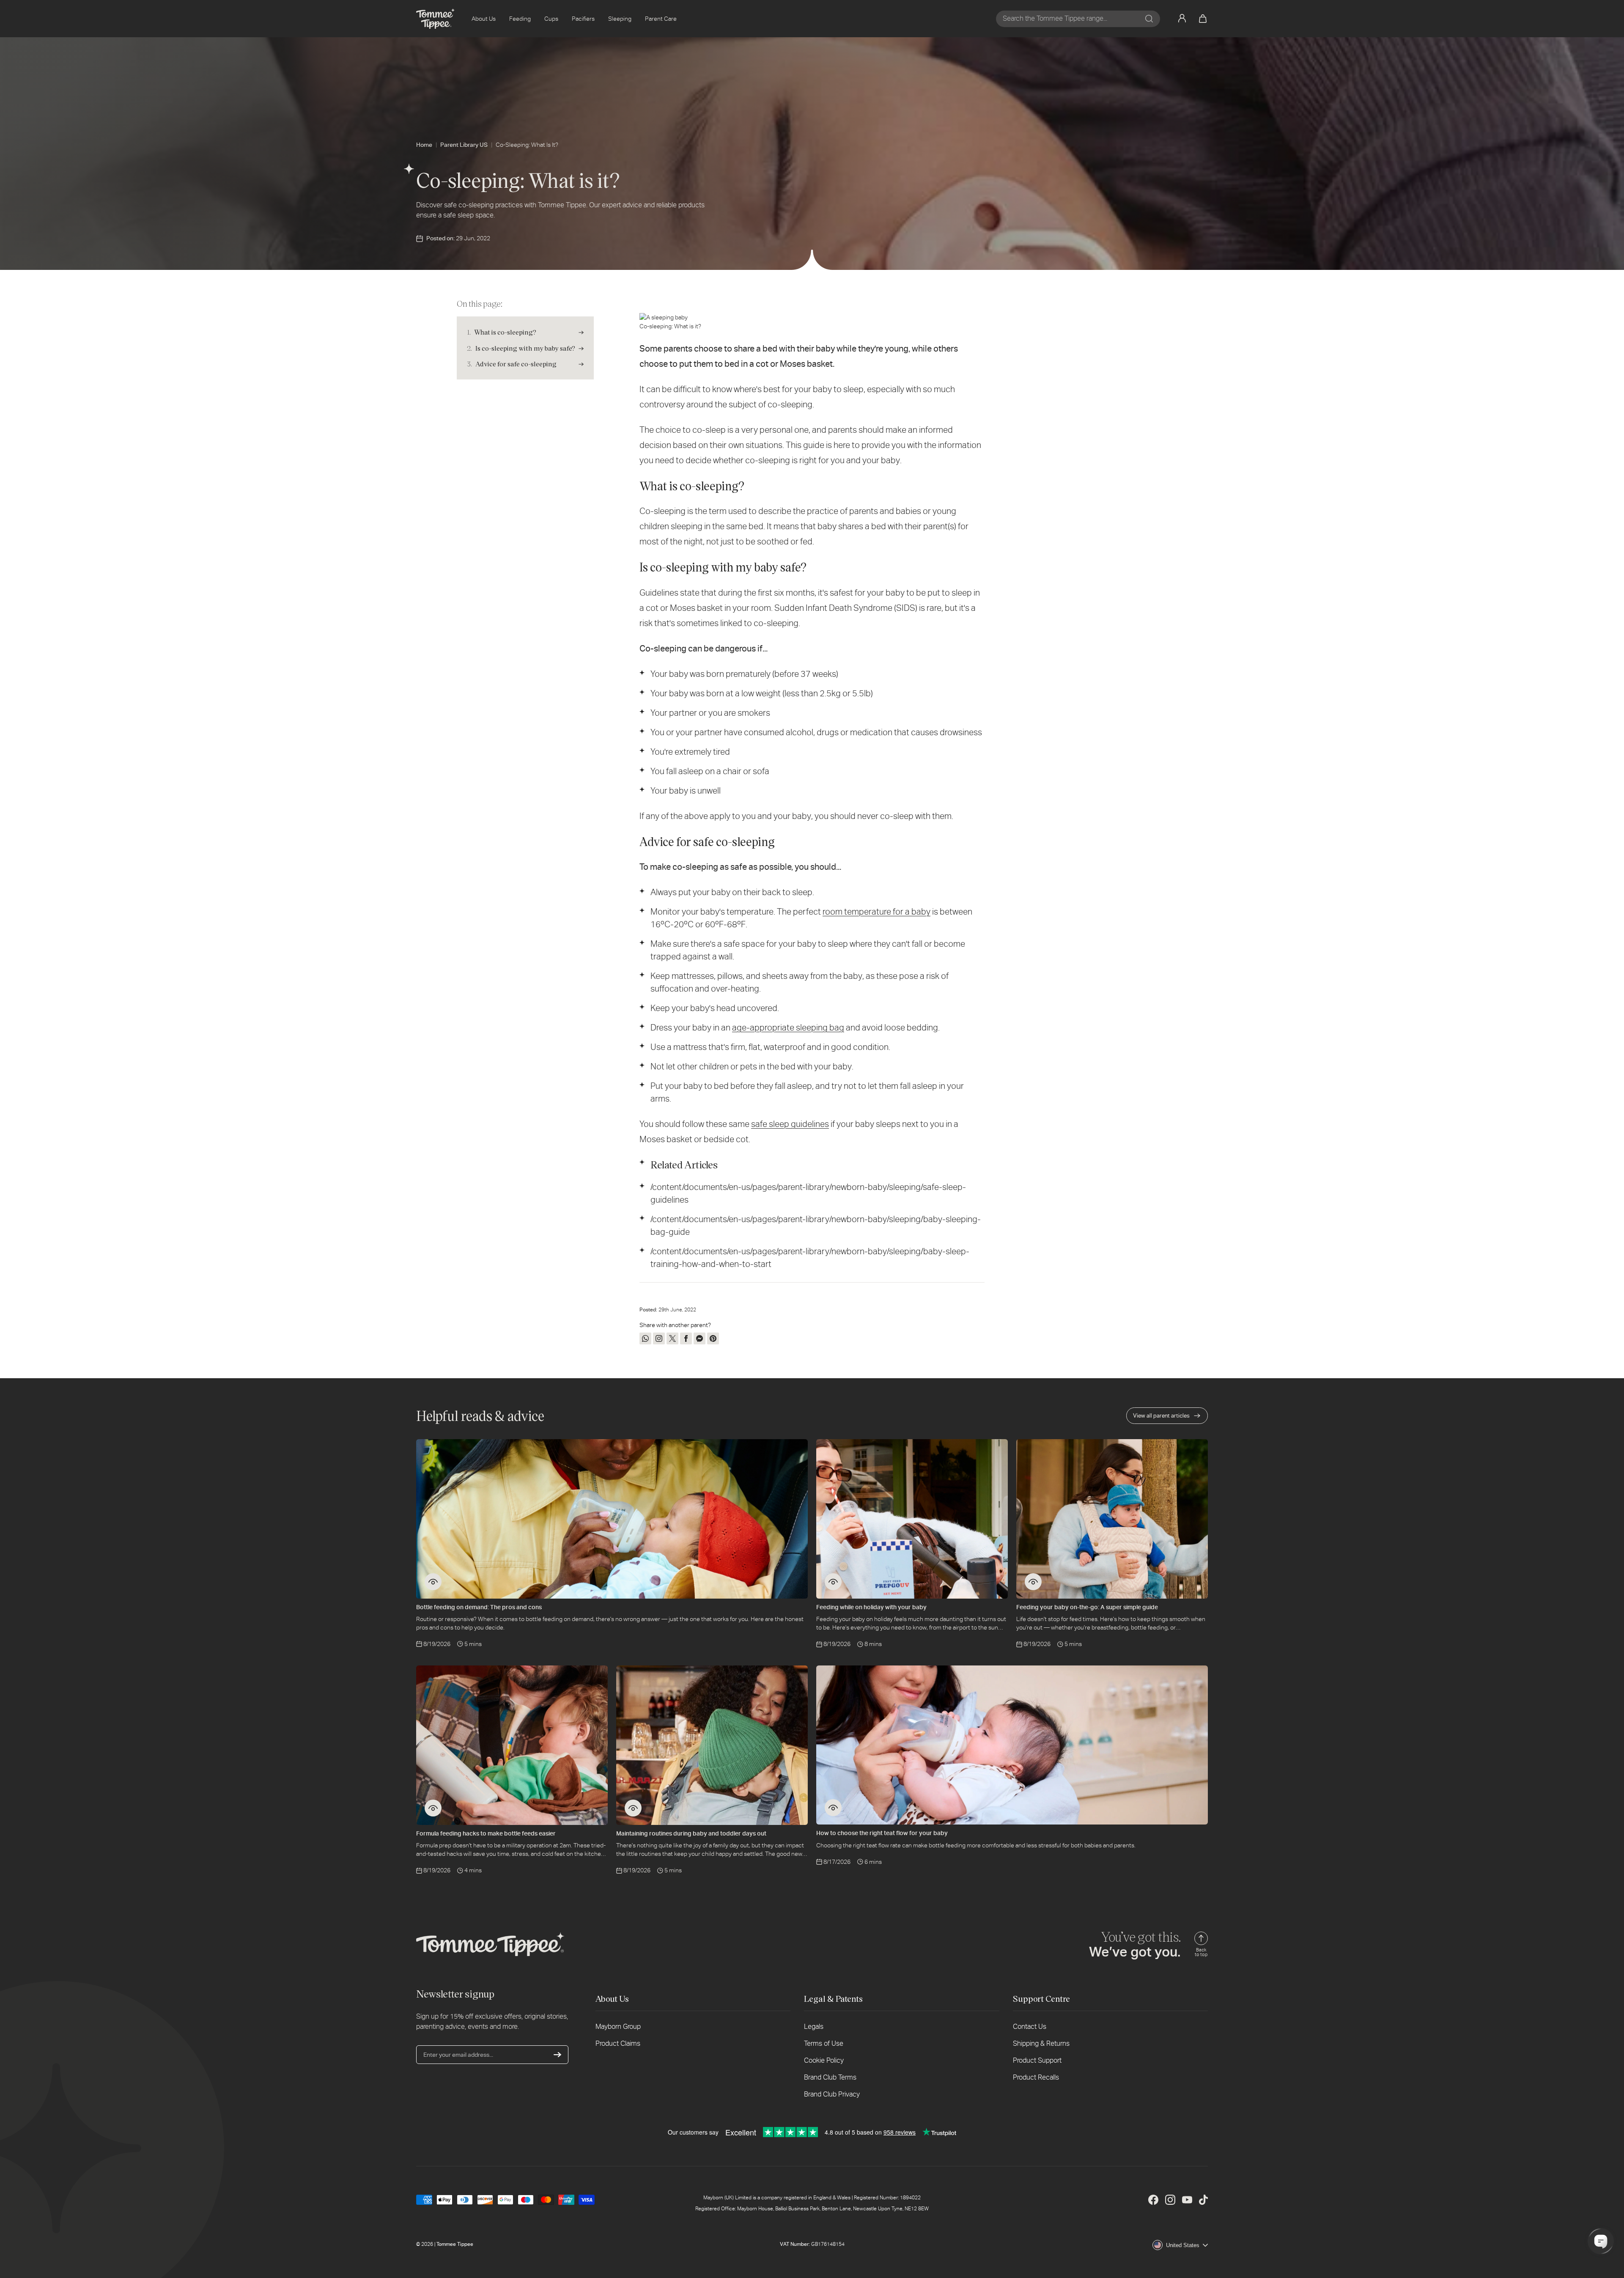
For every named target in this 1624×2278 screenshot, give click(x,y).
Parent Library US (464, 145)
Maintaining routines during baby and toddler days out (691, 1833)
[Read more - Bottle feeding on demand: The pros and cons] (433, 1582)
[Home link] (435, 19)
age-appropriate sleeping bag (788, 1028)
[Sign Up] (557, 2055)
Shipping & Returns (1041, 2043)
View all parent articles (1161, 1416)
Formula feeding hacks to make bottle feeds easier (486, 1833)
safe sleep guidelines (790, 1124)
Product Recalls (1036, 2077)
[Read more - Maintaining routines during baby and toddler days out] (633, 1808)
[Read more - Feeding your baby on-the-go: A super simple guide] (1033, 1582)
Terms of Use (824, 2043)
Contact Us (1030, 2027)
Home (424, 145)
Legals (814, 2027)
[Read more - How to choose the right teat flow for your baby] (833, 1808)
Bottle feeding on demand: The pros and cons (479, 1607)
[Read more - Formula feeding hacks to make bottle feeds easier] (433, 1808)
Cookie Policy (824, 2060)
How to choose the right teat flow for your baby (882, 1833)
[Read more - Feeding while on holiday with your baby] (833, 1582)
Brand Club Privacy (832, 2094)
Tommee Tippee (455, 2244)
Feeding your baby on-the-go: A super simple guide (1087, 1607)
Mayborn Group (618, 2027)
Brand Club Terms (830, 2077)
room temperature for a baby (876, 912)
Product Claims (618, 2043)
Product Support (1037, 2060)
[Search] (1149, 19)
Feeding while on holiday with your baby (871, 1607)
